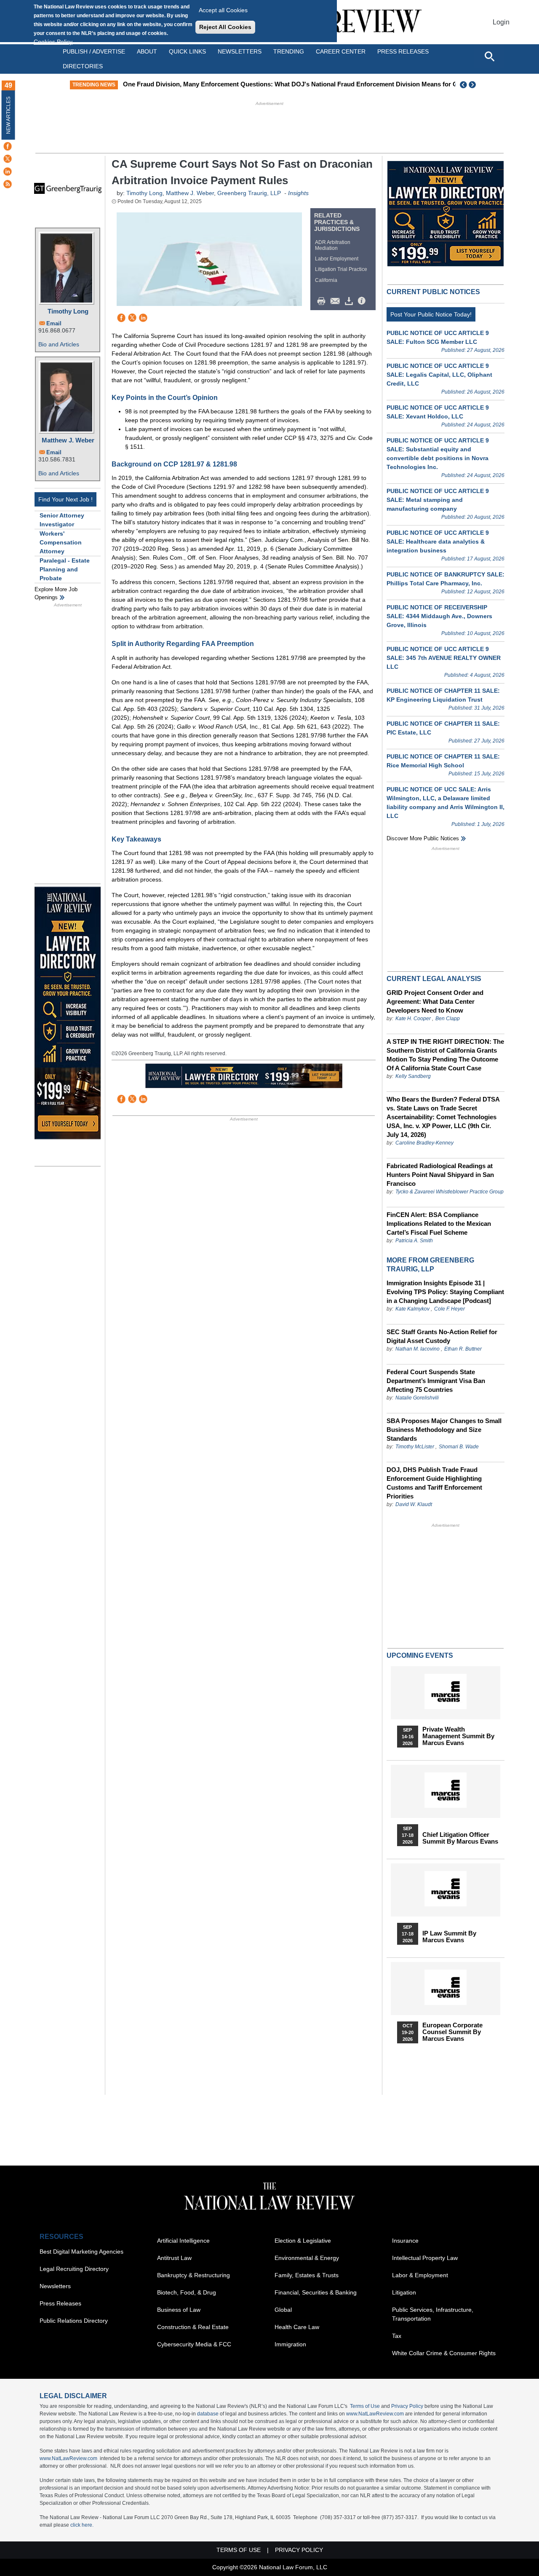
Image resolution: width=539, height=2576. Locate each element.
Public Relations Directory (74, 2321)
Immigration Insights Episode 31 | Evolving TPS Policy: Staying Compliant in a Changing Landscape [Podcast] (445, 1292)
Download (350, 301)
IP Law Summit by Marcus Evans (449, 1937)
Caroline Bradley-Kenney (424, 1143)
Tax (397, 2336)
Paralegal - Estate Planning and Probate (65, 569)
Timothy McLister (415, 1447)
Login (501, 22)
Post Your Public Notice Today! (431, 314)
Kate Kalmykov (413, 1309)
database (208, 2414)
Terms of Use (365, 2406)
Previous (464, 85)
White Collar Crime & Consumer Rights (444, 2353)
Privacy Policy (407, 2406)
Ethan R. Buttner (463, 1349)
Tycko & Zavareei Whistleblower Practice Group (450, 1192)
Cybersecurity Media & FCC (194, 2344)
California (326, 280)
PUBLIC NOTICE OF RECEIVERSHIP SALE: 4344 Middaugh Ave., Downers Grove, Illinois (439, 616)
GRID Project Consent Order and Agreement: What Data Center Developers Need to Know (435, 1001)
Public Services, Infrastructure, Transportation (433, 2314)
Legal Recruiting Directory (74, 2269)
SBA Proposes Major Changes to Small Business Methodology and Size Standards (444, 1430)
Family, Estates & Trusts (307, 2275)
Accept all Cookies (223, 10)
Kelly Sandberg (413, 1076)
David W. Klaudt (414, 1504)
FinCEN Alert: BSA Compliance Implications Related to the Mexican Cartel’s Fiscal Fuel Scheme (439, 1224)
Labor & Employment (420, 2275)
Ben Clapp (448, 1019)
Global (283, 2310)
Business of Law (179, 2310)
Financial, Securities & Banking (316, 2292)
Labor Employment (337, 259)
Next (473, 85)
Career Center (341, 51)
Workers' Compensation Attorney (61, 542)
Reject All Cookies (225, 27)
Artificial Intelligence (183, 2241)
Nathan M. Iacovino (418, 1349)
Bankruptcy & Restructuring (193, 2275)
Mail (337, 301)
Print (323, 301)
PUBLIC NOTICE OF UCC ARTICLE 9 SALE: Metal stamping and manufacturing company (438, 500)
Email (54, 323)
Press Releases (60, 2303)
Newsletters (240, 51)
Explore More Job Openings (56, 594)
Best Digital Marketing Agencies (81, 2252)
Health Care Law (297, 2327)
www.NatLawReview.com (375, 2414)
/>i (363, 301)
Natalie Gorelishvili (417, 1398)
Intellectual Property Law (425, 2258)
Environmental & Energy (307, 2258)
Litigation (404, 2292)
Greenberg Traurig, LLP (249, 193)
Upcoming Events (420, 1655)
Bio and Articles (59, 344)
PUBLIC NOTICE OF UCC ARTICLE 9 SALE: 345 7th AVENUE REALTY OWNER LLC (444, 658)
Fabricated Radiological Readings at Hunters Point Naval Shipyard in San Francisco (440, 1175)
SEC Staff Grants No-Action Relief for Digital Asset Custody (442, 1336)
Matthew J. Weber (68, 440)
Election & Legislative (303, 2241)
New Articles (8, 115)
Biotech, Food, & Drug (187, 2292)
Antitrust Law (174, 2258)
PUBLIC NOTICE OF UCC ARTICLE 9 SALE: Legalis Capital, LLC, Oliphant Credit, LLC (439, 375)
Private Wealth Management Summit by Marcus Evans (458, 1736)
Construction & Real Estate (193, 2327)
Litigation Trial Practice (341, 269)
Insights (298, 193)
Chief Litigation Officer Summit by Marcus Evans (460, 1838)
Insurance (405, 2241)
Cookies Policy (53, 42)
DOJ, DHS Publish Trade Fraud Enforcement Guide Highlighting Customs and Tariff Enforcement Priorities (434, 1483)
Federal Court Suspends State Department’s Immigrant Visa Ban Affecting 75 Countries (436, 1381)
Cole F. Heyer (450, 1309)
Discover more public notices (423, 838)
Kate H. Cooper (413, 1019)
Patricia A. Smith (414, 1241)
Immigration (290, 2344)
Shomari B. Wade (459, 1447)
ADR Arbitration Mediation (333, 245)
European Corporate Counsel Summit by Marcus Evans (452, 2032)
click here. (82, 2525)
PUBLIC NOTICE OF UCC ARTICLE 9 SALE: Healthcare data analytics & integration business (438, 541)
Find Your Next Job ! (65, 499)
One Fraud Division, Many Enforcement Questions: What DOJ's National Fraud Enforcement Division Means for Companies (304, 84)
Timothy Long (68, 311)
